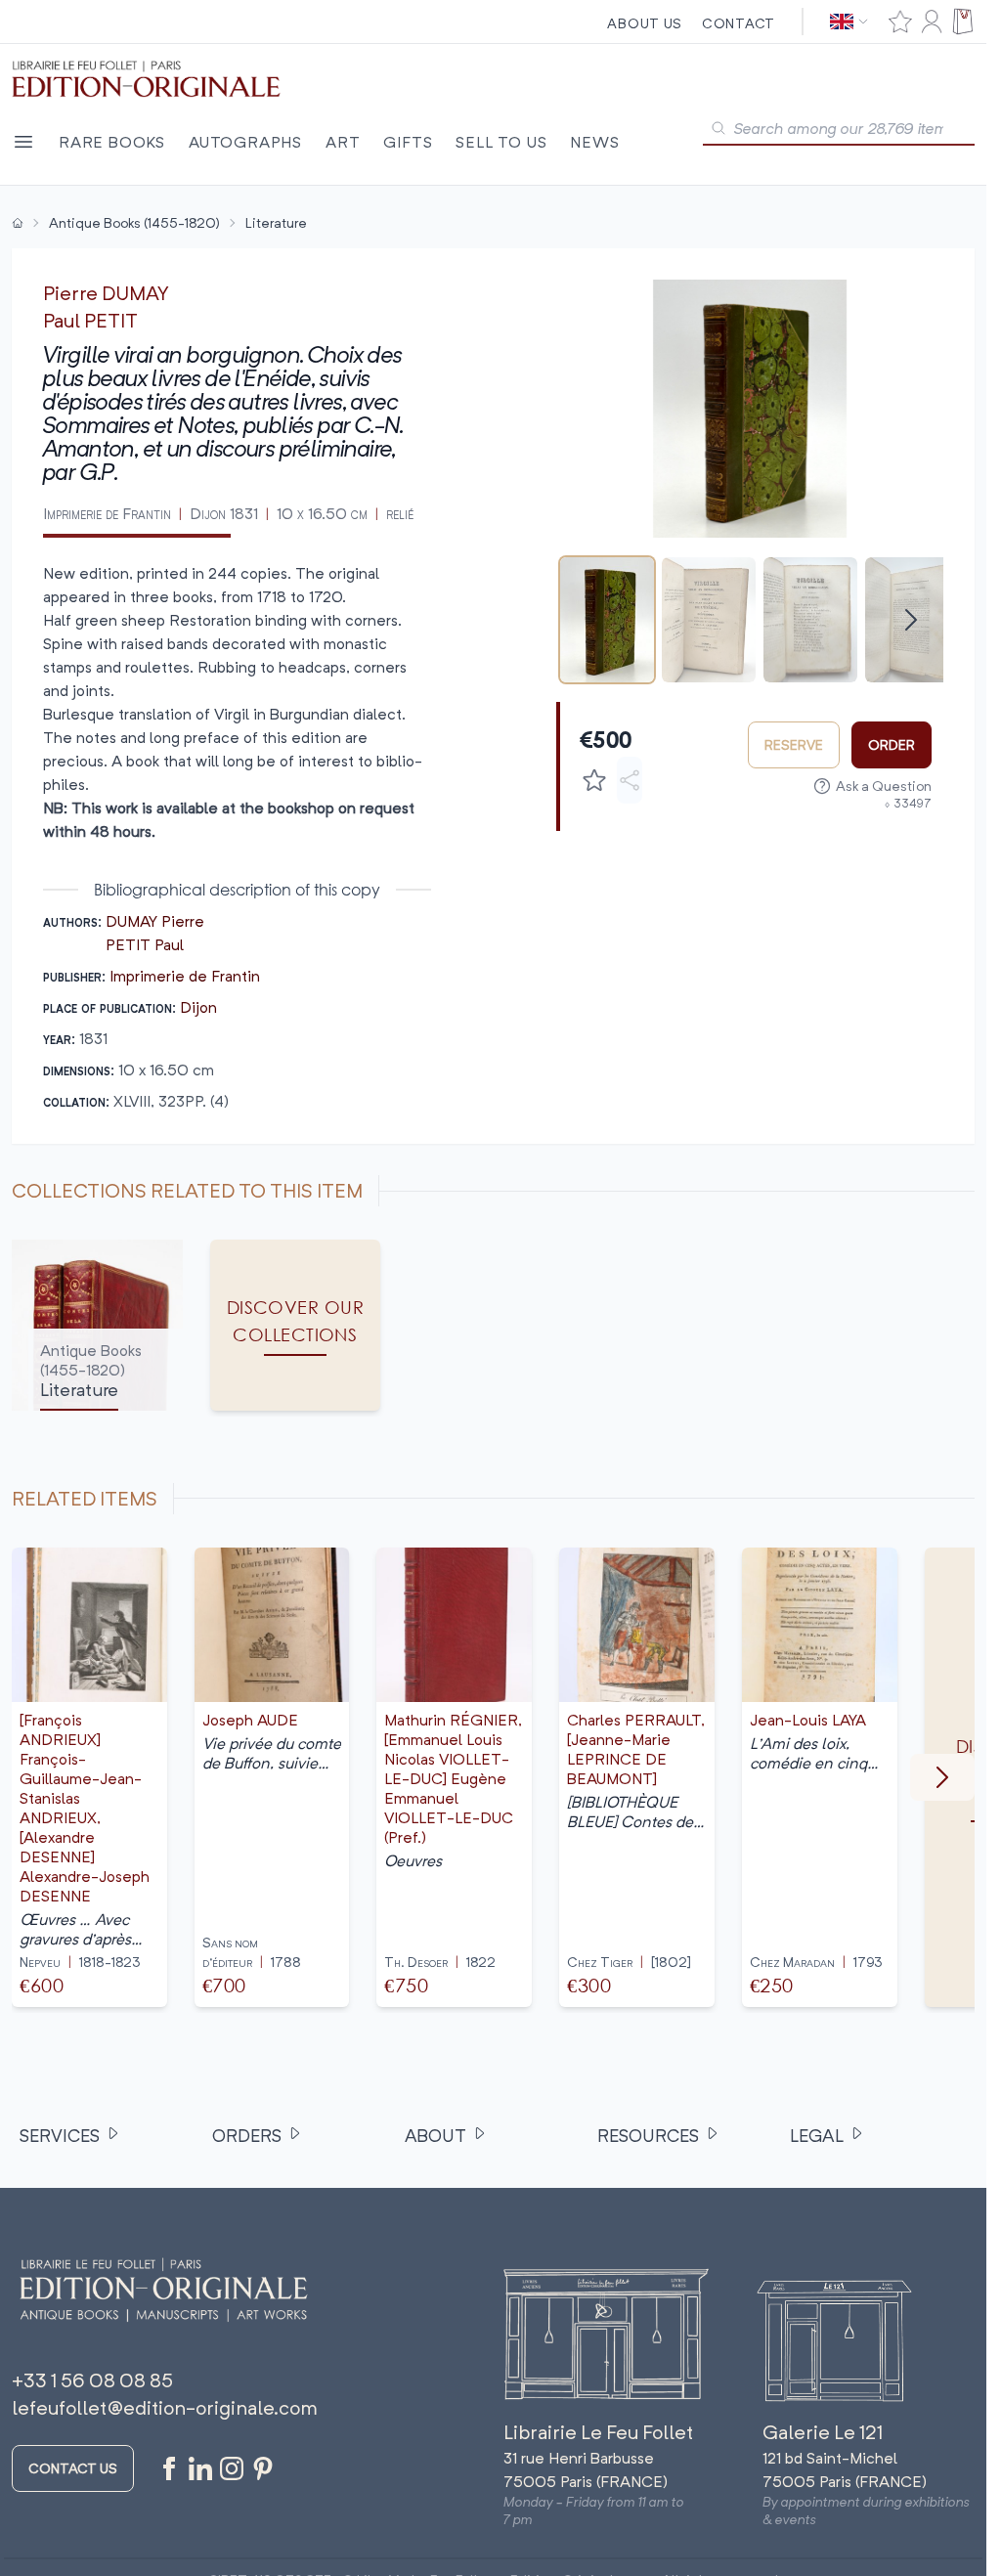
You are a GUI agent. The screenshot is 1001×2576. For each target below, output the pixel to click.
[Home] (18, 223)
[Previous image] (584, 409)
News (594, 142)
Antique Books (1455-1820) (134, 222)
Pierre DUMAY (106, 293)
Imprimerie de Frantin (185, 976)
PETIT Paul (145, 944)
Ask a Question (884, 786)
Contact (739, 23)
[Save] (594, 780)
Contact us (73, 2468)
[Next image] (916, 409)
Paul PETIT (90, 320)
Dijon (198, 1007)
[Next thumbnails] (911, 620)
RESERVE (794, 744)
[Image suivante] (942, 1777)
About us (645, 23)
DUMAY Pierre (155, 921)
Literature (276, 222)
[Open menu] (23, 142)
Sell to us (501, 142)
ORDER (892, 744)
